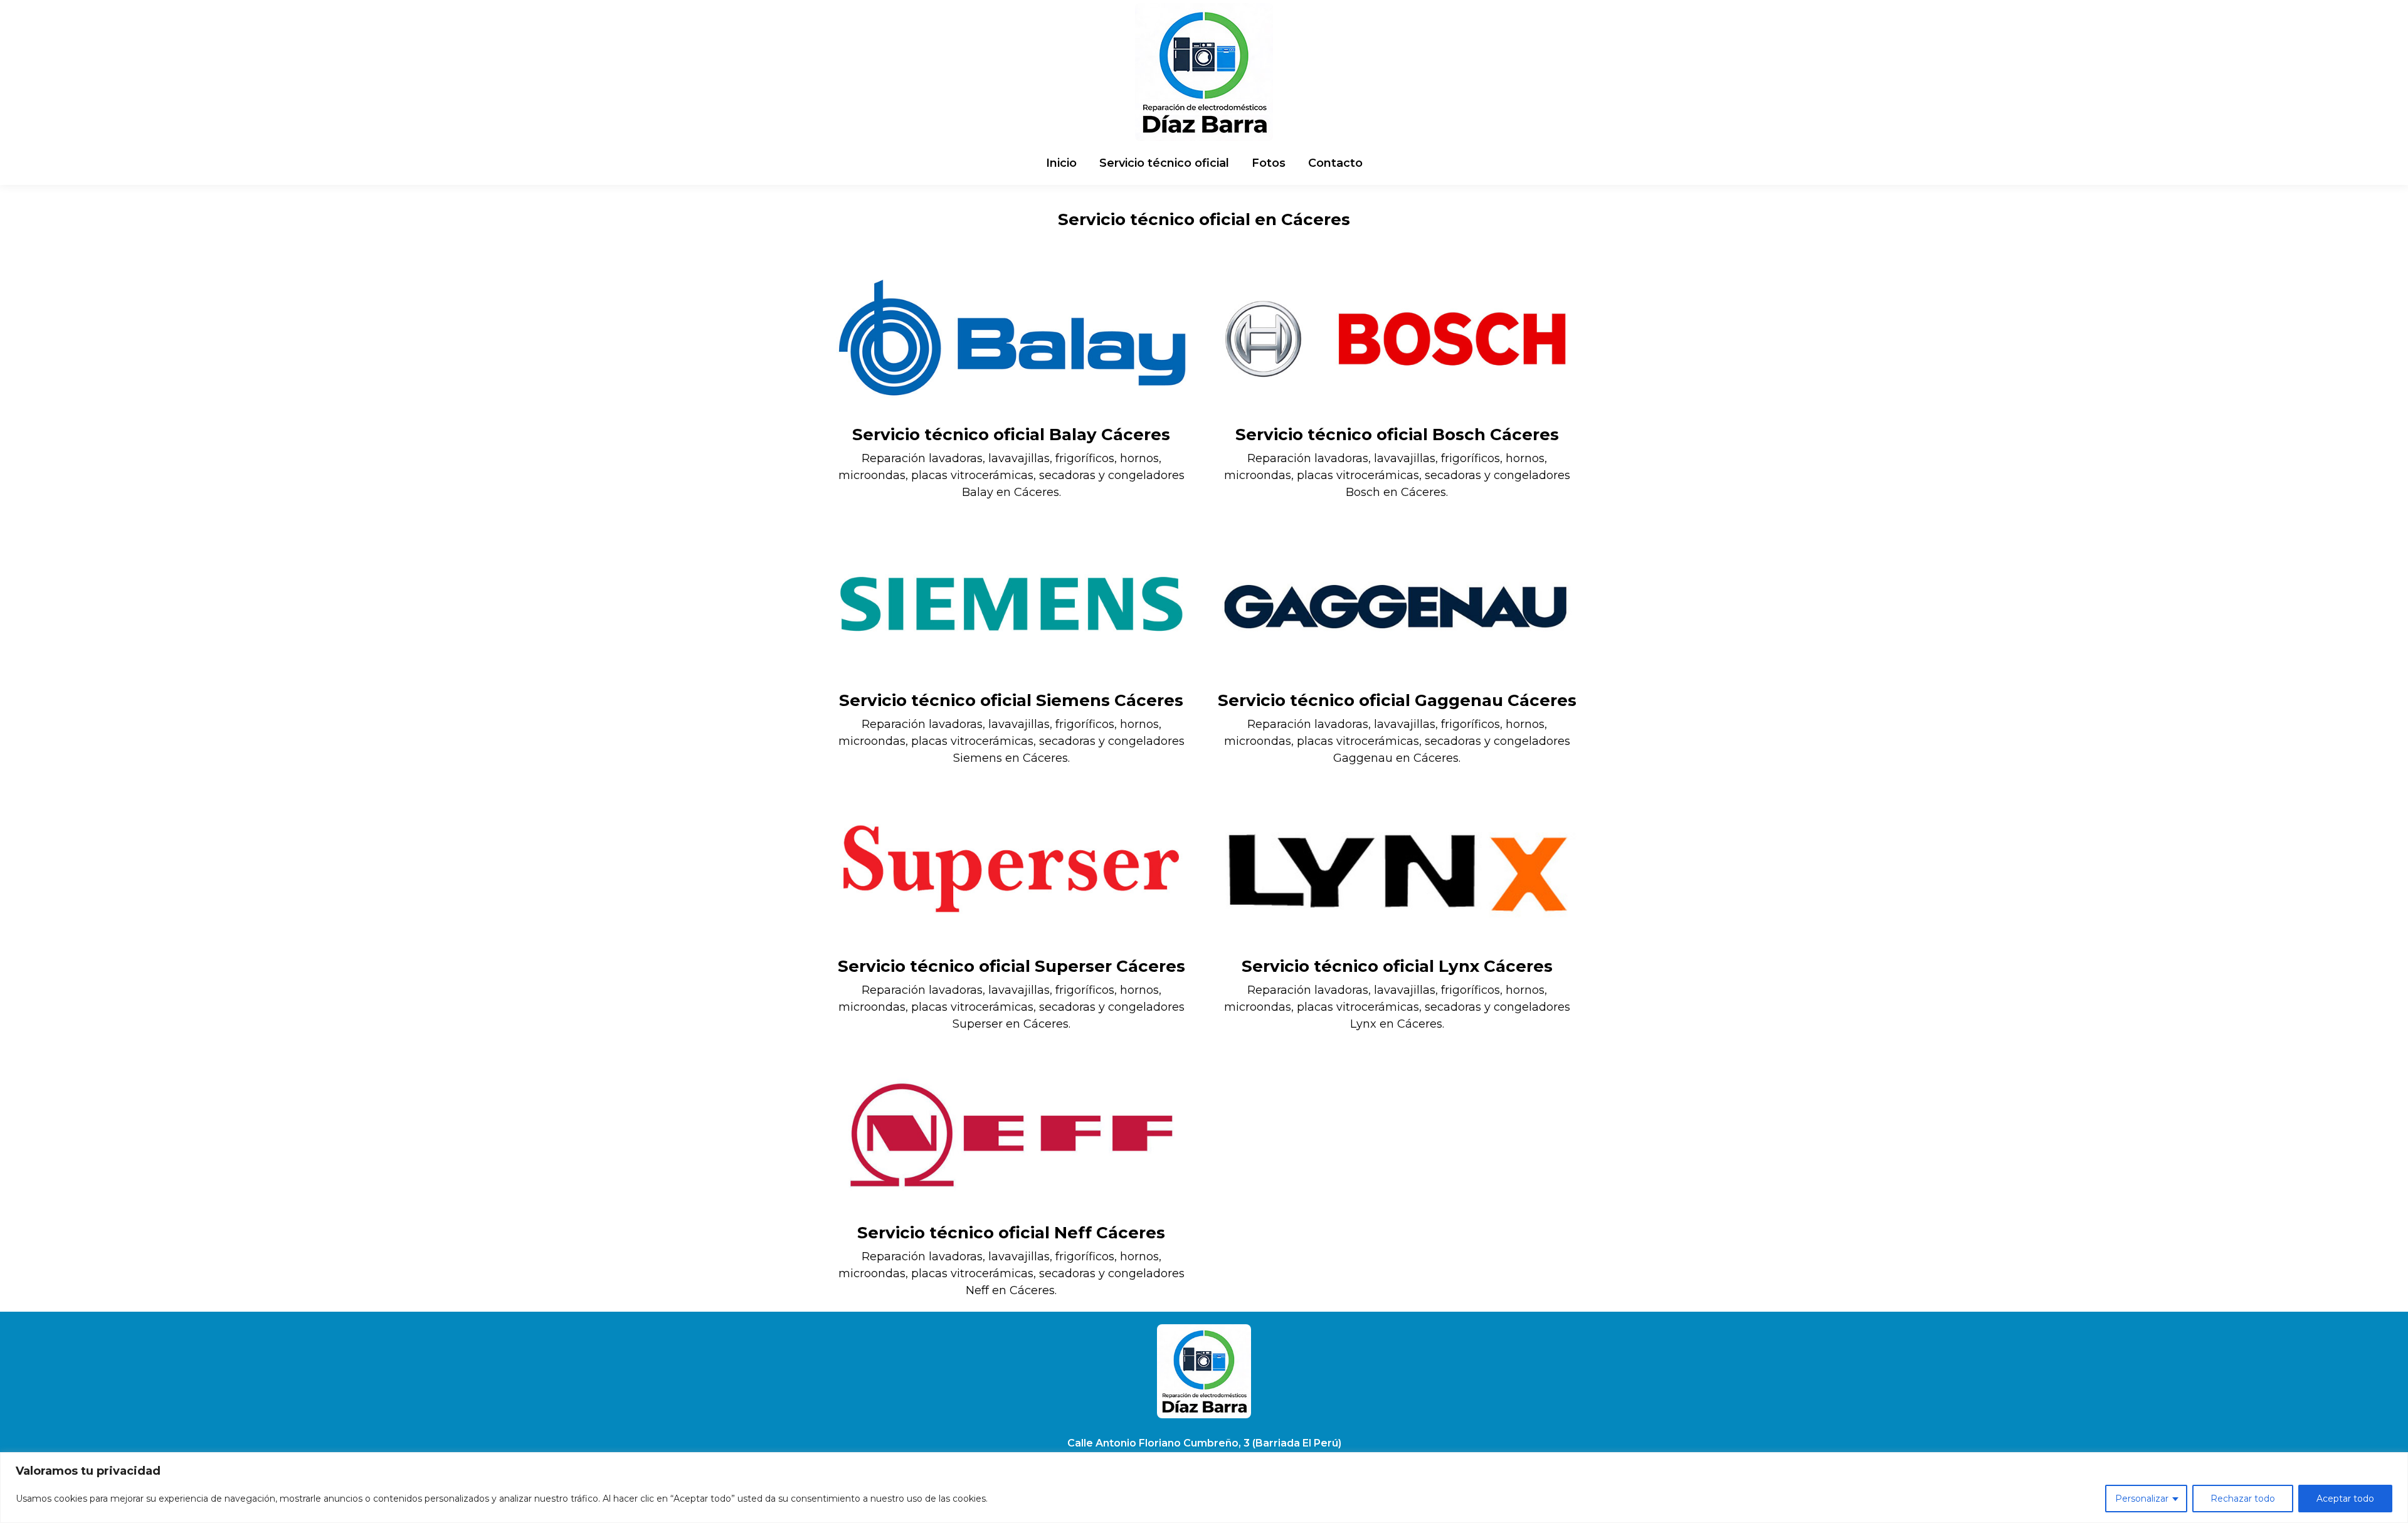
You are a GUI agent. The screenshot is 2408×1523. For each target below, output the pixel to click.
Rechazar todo (2243, 1499)
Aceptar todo (2345, 1499)
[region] (1204, 1488)
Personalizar (2142, 1499)
